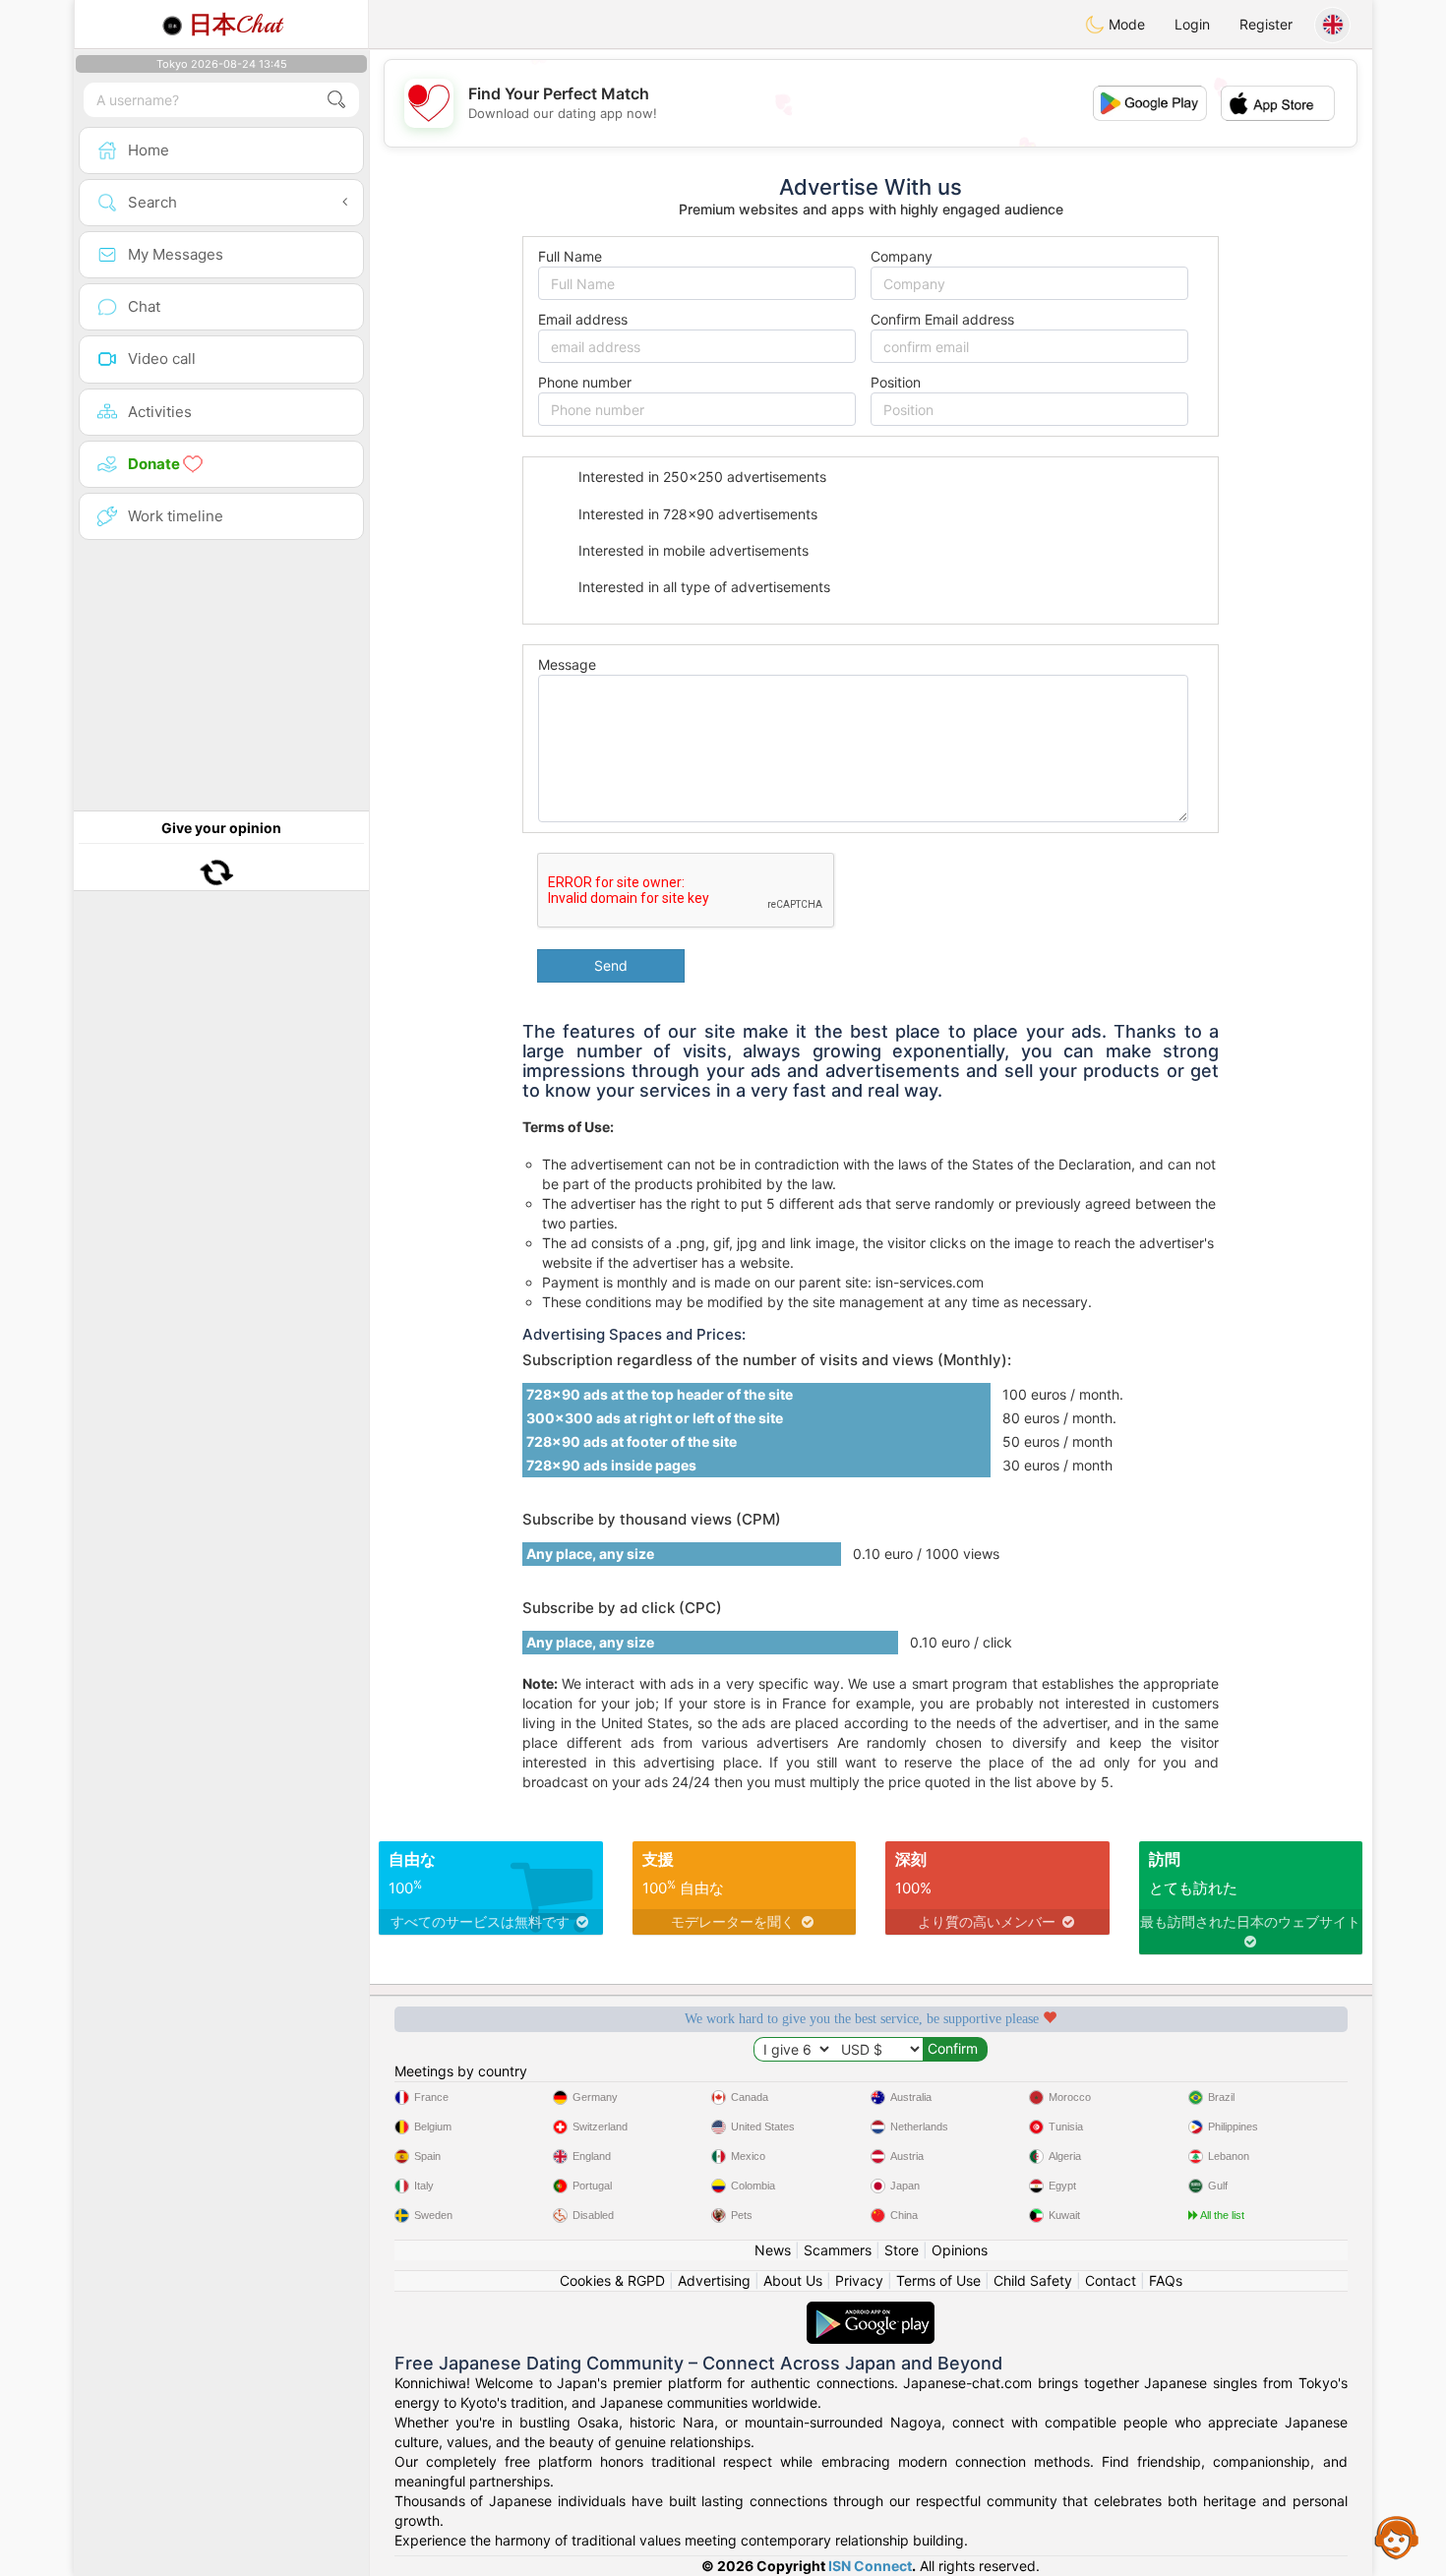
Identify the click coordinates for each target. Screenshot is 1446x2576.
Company (902, 256)
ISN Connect (870, 2566)
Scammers (838, 2250)
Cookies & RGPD (612, 2280)
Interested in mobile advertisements (692, 550)
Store (902, 2250)
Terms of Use (938, 2280)
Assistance (1397, 2537)
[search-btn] (336, 100)
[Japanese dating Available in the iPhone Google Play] (871, 2311)
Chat (235, 25)
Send (611, 965)
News (773, 2250)
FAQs (1166, 2280)
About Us (793, 2280)
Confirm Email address (942, 319)
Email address (583, 319)
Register (1266, 24)
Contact (1111, 2280)
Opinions (960, 2250)
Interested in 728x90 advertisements (696, 514)
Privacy (859, 2280)
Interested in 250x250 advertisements (700, 477)
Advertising (714, 2280)
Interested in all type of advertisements (702, 587)
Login (1192, 24)
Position (896, 382)
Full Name (570, 256)
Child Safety (1033, 2280)
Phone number (585, 382)
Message (567, 664)
